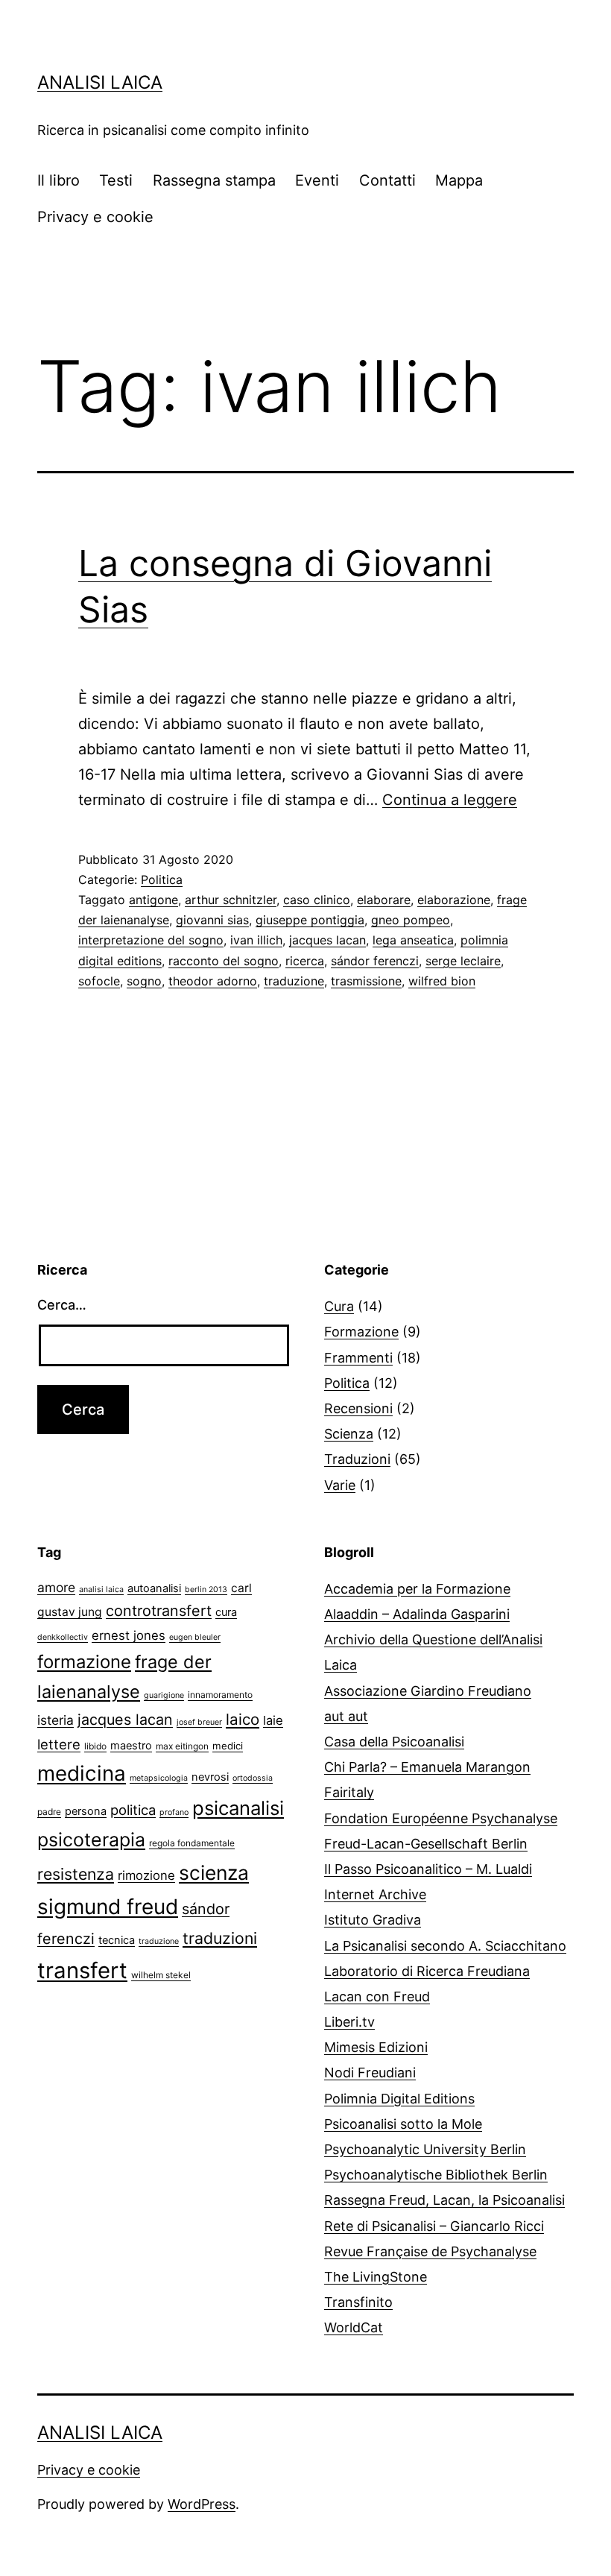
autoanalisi (154, 1588)
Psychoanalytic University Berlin (425, 2149)
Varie (340, 1485)
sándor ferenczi (375, 961)
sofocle (99, 981)
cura (226, 1612)
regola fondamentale (192, 1843)
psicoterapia (91, 1840)
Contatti (387, 180)
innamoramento (220, 1695)
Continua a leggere (450, 800)
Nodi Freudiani (370, 2073)
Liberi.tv (349, 2022)
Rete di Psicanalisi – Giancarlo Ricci (434, 2226)
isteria (56, 1720)
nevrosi (210, 1777)
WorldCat (354, 2327)
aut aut (346, 1716)
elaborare (384, 900)
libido (95, 1746)
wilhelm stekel (161, 1975)
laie (273, 1720)
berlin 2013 (206, 1590)
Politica (162, 880)
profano (174, 1812)
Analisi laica (100, 82)
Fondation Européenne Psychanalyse (441, 1818)
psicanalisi (238, 1808)
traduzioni (220, 1938)
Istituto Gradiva (373, 1920)
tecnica (117, 1940)
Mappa (459, 180)
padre (49, 1812)
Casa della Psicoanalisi (394, 1742)
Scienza (349, 1434)
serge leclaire (463, 961)
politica (133, 1810)
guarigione (164, 1695)
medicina (82, 1773)
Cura (339, 1306)
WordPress (202, 2504)
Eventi (317, 180)
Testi (116, 180)
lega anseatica (413, 940)
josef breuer (199, 1722)
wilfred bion (442, 981)
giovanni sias (212, 920)
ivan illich (256, 940)
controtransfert (159, 1611)
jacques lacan (327, 940)
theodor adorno (213, 981)
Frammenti (358, 1358)
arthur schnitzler (231, 900)
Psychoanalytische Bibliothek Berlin (436, 2175)
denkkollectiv (63, 1637)
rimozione (146, 1875)
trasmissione (366, 981)
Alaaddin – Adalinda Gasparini (417, 1614)
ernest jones (129, 1635)
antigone (153, 900)
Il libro (58, 180)
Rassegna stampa (214, 180)
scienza (214, 1872)
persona (86, 1811)
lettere (59, 1744)
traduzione (294, 981)
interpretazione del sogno (151, 940)
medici (228, 1746)
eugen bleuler (195, 1637)
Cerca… (62, 1305)
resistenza (76, 1874)
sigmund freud (108, 1907)
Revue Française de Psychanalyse (430, 2251)
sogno (144, 981)
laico (243, 1719)
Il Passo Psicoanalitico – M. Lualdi (428, 1869)
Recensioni (358, 1408)
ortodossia (253, 1778)
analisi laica (101, 1590)
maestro (131, 1746)
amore (56, 1587)
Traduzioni (357, 1459)
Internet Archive (375, 1894)
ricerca (305, 961)
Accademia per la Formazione (417, 1589)
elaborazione (454, 900)
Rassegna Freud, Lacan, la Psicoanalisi (444, 2200)
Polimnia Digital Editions (399, 2099)
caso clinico (317, 900)
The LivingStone (376, 2277)
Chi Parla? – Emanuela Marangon (427, 1767)
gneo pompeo (411, 920)
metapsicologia (159, 1778)
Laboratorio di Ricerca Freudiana (427, 1971)
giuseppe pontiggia (310, 920)
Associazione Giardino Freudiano (428, 1691)
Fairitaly (349, 1792)
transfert (82, 1970)
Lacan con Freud (377, 1996)
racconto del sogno (224, 961)
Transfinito (358, 2302)
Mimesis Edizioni (376, 2047)
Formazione (361, 1332)
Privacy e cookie (95, 217)
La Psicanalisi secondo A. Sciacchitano (445, 1946)
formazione (84, 1662)
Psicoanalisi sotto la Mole (403, 2124)
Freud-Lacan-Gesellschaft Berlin (426, 1844)
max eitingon (182, 1746)
